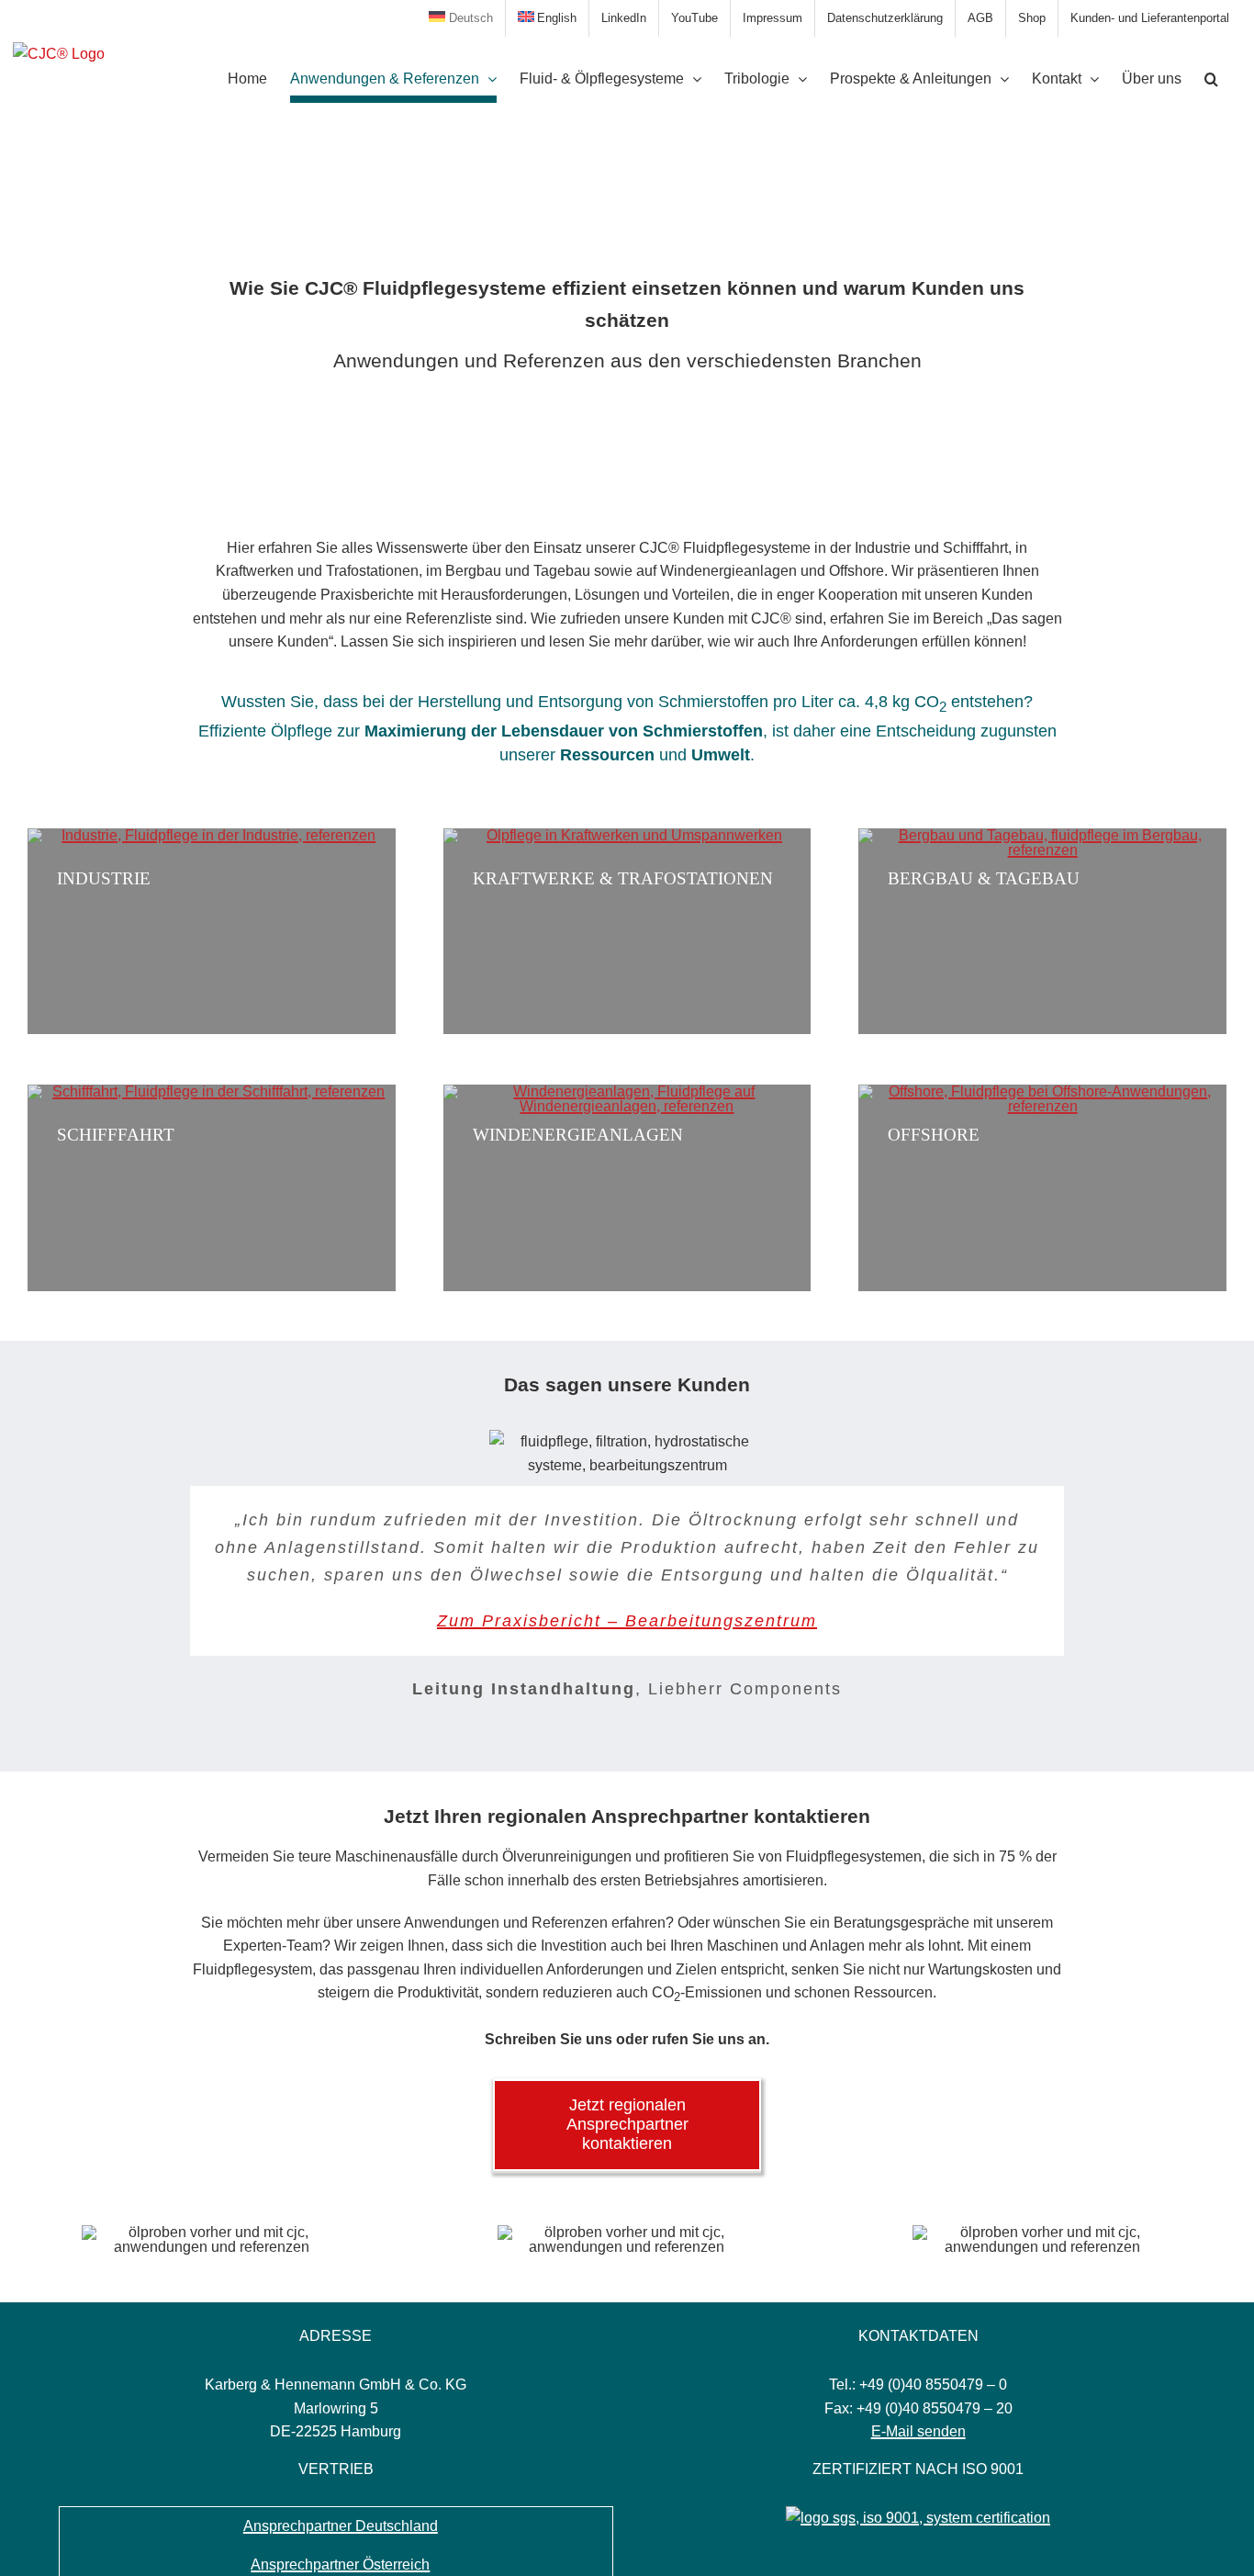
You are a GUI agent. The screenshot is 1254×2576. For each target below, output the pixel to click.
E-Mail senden (918, 2431)
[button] (1211, 79)
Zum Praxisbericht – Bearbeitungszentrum (627, 1621)
